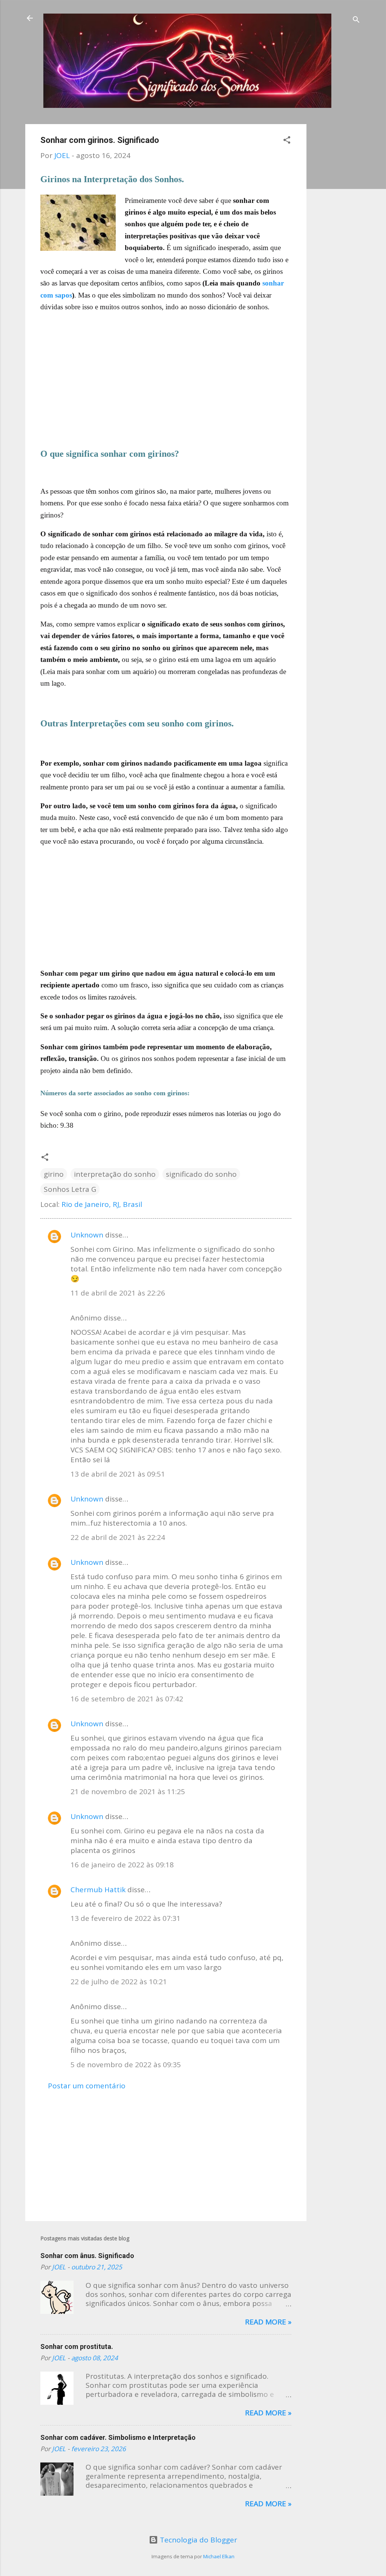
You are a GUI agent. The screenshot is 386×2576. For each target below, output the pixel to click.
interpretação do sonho (115, 1174)
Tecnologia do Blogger (198, 2540)
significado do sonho (201, 1174)
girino (54, 1174)
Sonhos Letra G (70, 1189)
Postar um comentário (87, 2086)
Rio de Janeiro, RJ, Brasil (102, 1204)
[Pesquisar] (356, 21)
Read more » (268, 2322)
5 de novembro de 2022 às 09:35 (126, 2065)
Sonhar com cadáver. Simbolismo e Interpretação (118, 2437)
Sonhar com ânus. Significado (87, 2256)
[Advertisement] (337, 237)
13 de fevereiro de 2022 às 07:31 (126, 1918)
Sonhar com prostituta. (77, 2346)
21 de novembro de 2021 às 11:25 (128, 1792)
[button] (287, 141)
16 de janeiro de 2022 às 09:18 (122, 1865)
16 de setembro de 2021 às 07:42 (127, 1699)
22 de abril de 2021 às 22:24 (118, 1537)
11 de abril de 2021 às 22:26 (118, 1293)
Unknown (87, 1235)
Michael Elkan (219, 2556)
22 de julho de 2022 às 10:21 (119, 1982)
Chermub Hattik (98, 1890)
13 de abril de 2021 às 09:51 (118, 1474)
